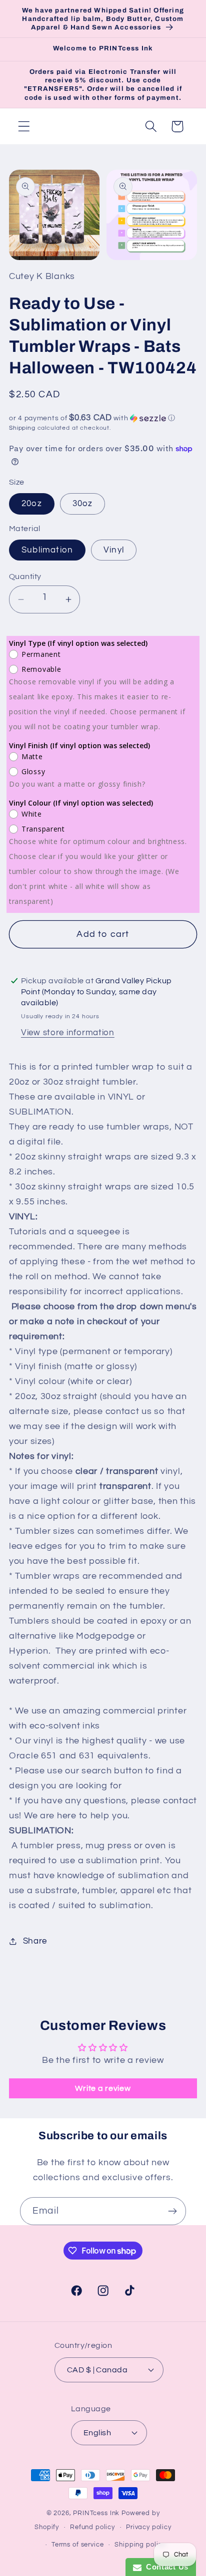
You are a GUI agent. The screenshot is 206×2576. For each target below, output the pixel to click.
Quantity (25, 576)
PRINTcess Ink (96, 2513)
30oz (83, 504)
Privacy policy (149, 2527)
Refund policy (92, 2527)
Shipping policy (140, 2545)
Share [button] (35, 1941)
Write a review (103, 2088)
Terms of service (77, 2545)
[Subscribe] (172, 2211)
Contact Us (165, 2567)
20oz (32, 504)
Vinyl (114, 550)
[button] (24, 127)
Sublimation (47, 550)
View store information (68, 1033)
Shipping (22, 428)
